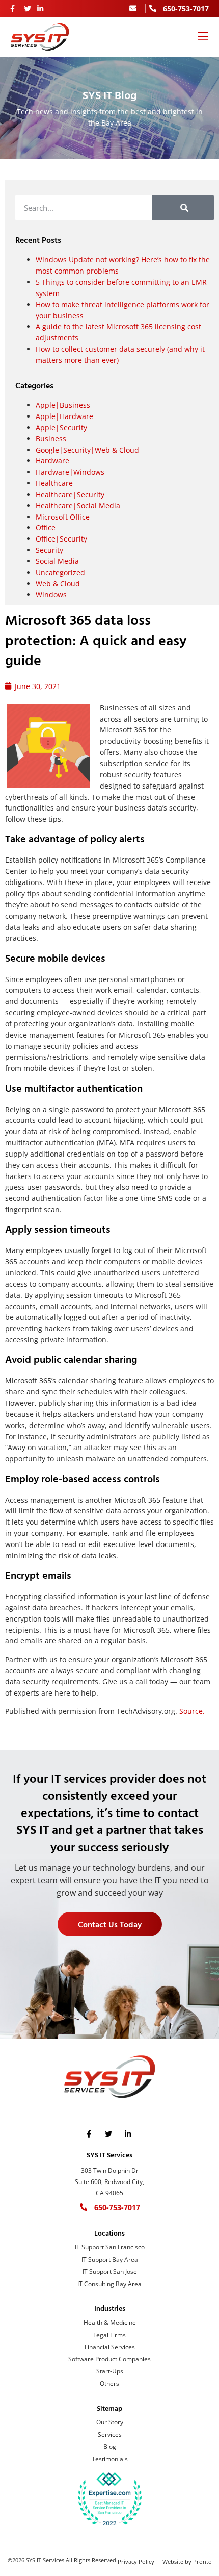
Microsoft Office (63, 517)
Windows (51, 594)
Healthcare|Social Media (78, 506)
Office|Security (61, 539)
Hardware (52, 461)
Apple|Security (61, 427)
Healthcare (54, 483)
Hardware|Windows (70, 472)
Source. (192, 1711)
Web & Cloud (58, 584)
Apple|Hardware (64, 416)
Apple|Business (63, 405)
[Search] (183, 208)
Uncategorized (60, 572)
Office (46, 528)
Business (51, 439)
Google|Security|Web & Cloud (87, 450)
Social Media (57, 561)
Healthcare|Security (70, 494)
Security (49, 550)
